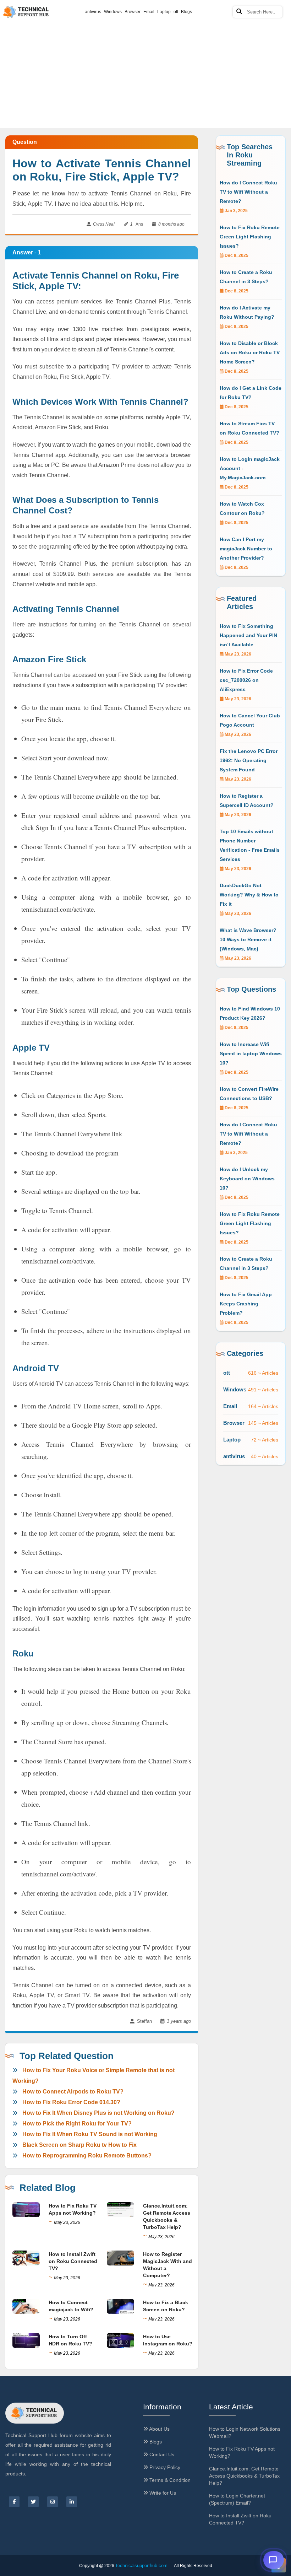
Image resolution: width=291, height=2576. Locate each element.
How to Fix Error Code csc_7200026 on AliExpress (246, 680)
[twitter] (33, 2502)
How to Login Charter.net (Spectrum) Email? (237, 2499)
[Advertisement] (145, 53)
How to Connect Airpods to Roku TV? (73, 2092)
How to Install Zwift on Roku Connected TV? (73, 2261)
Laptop (164, 12)
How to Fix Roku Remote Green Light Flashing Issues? (250, 237)
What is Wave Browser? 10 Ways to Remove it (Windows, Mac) (248, 939)
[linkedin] (72, 2502)
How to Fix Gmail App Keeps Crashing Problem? (246, 1304)
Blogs (186, 12)
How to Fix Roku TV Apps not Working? (242, 2452)
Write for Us (162, 2493)
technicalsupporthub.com (142, 2566)
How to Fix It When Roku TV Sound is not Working (90, 2134)
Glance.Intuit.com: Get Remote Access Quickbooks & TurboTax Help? (244, 2476)
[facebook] (14, 2502)
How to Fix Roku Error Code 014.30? (71, 2102)
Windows (113, 12)
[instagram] (53, 2502)
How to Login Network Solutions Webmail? (245, 2432)
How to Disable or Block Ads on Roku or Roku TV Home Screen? (250, 352)
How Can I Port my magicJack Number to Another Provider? (246, 549)
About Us (159, 2429)
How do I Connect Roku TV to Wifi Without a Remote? (248, 192)
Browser (133, 12)
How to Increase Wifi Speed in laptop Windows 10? (251, 1053)
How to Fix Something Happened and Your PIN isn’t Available (248, 635)
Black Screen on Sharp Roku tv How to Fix (79, 2145)
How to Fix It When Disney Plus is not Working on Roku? (98, 2113)
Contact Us (161, 2454)
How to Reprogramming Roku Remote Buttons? (87, 2155)
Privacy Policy (164, 2467)
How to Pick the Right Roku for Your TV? (77, 2124)
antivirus (93, 12)
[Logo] (35, 2413)
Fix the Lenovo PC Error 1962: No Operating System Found (249, 760)
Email (149, 12)
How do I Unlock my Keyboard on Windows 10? (247, 1179)
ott (176, 12)
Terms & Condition (169, 2480)
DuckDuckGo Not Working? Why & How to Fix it (249, 895)
